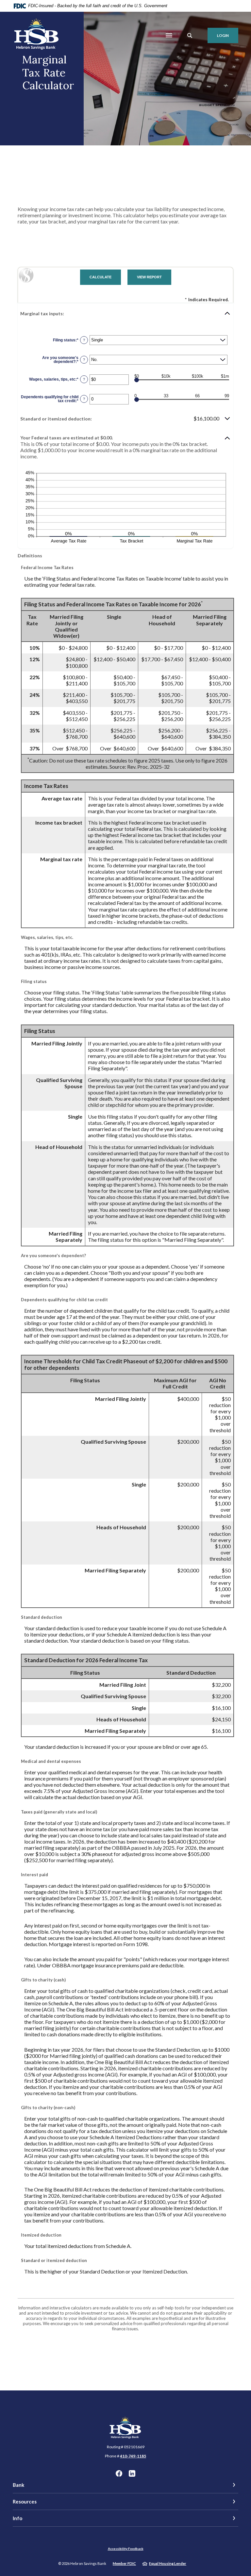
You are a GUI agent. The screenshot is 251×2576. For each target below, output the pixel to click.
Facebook (119, 2473)
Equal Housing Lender (168, 2563)
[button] (125, 313)
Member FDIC (124, 2563)
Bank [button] (18, 2485)
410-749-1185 (133, 2456)
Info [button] (17, 2518)
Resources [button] (25, 2502)
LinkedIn (132, 2473)
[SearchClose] (190, 35)
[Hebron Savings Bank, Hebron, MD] (37, 35)
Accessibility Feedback (126, 2549)
